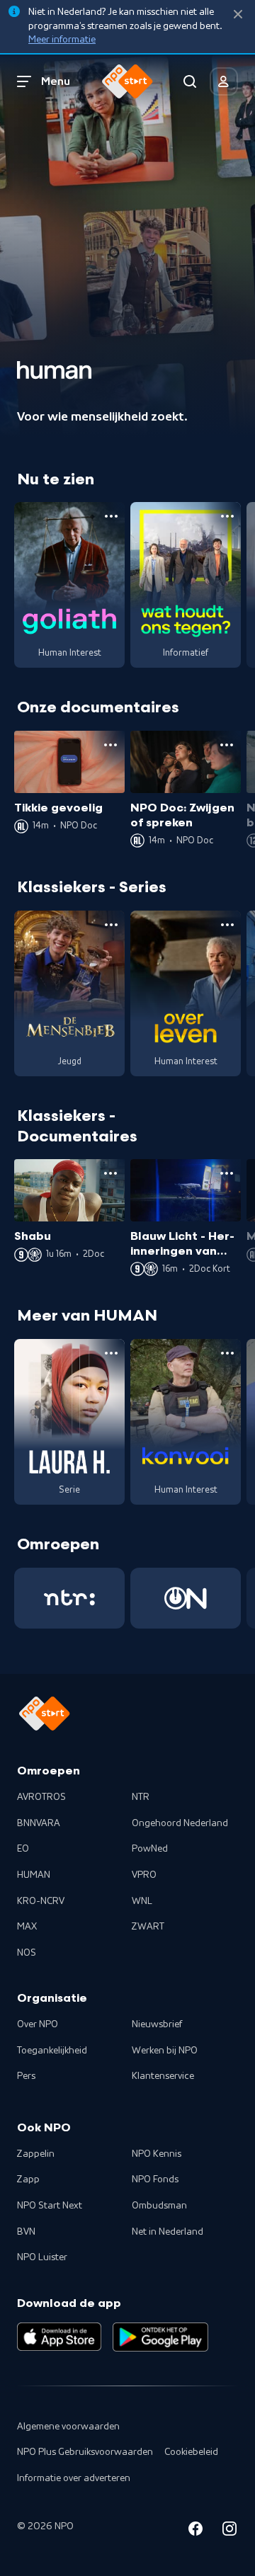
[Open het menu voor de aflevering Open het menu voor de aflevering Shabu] (110, 1173)
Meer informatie (62, 40)
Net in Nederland (168, 2232)
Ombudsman (159, 2206)
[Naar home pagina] (127, 81)
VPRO (144, 1875)
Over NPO (38, 2024)
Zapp (28, 2179)
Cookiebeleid (191, 2452)
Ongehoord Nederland (180, 1823)
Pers (26, 2076)
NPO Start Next (50, 2206)
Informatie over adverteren (74, 2478)
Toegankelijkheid (52, 2051)
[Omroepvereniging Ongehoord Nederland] (186, 1598)
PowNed (150, 1849)
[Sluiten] (238, 15)
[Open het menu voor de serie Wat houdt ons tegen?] (227, 516)
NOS (27, 1953)
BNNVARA (39, 1823)
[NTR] (69, 1598)
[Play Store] (160, 2337)
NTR (141, 1797)
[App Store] (59, 2337)
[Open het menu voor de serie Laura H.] (111, 1353)
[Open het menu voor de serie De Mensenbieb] (111, 925)
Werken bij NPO (165, 2051)
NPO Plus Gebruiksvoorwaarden (85, 2452)
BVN (26, 2232)
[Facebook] (195, 2531)
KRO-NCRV (41, 1901)
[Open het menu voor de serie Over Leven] (227, 925)
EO (23, 1849)
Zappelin (36, 2154)
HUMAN (34, 1875)
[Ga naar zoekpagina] (190, 81)
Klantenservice (163, 2076)
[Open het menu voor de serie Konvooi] (227, 1353)
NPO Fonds (155, 2179)
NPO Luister (42, 2257)
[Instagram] (229, 2531)
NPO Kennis (157, 2154)
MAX (27, 1927)
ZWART (148, 1927)
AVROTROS (41, 1797)
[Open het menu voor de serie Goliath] (111, 516)
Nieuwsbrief (157, 2024)
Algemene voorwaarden (68, 2427)
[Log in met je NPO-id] (224, 81)
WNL (142, 1901)
